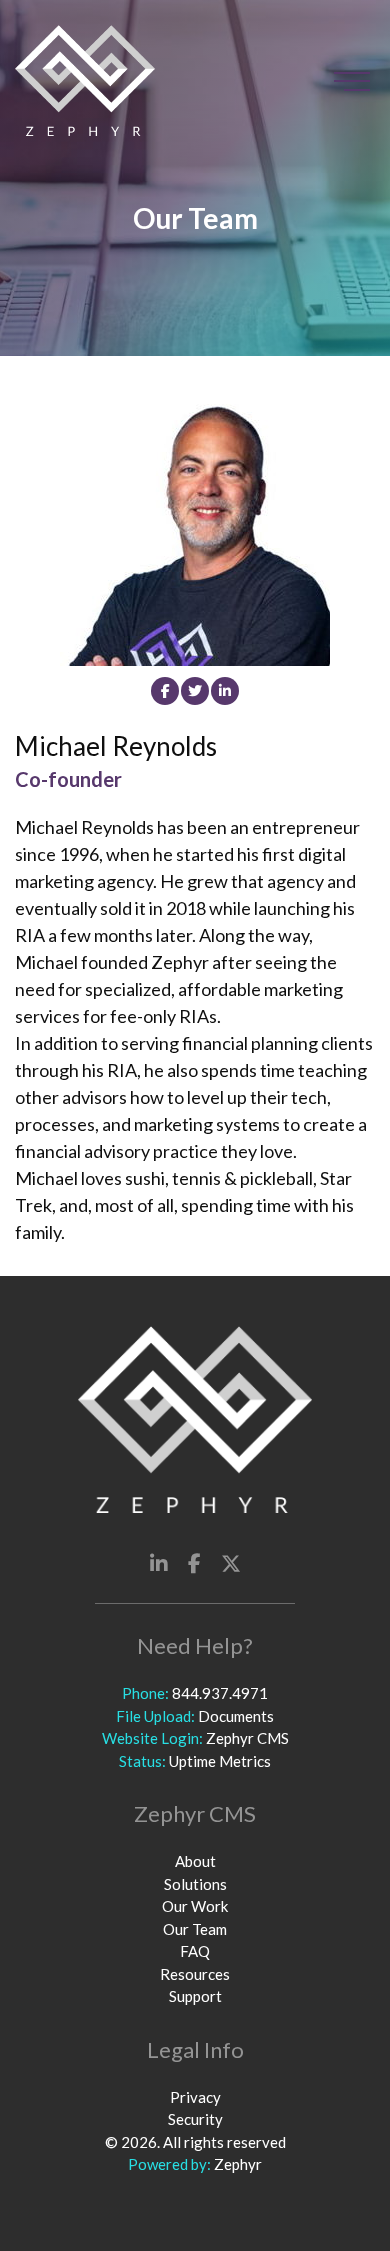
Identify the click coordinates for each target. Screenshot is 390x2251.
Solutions (195, 1884)
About (195, 1861)
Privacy (195, 2097)
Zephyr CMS (247, 1738)
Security (195, 2119)
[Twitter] (195, 691)
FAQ (195, 1951)
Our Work (195, 1906)
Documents (236, 1716)
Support (195, 1996)
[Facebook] (165, 691)
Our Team (195, 1929)
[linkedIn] (225, 691)
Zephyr (238, 2164)
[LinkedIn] (159, 1563)
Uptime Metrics (220, 1761)
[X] (231, 1563)
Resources (195, 1974)
